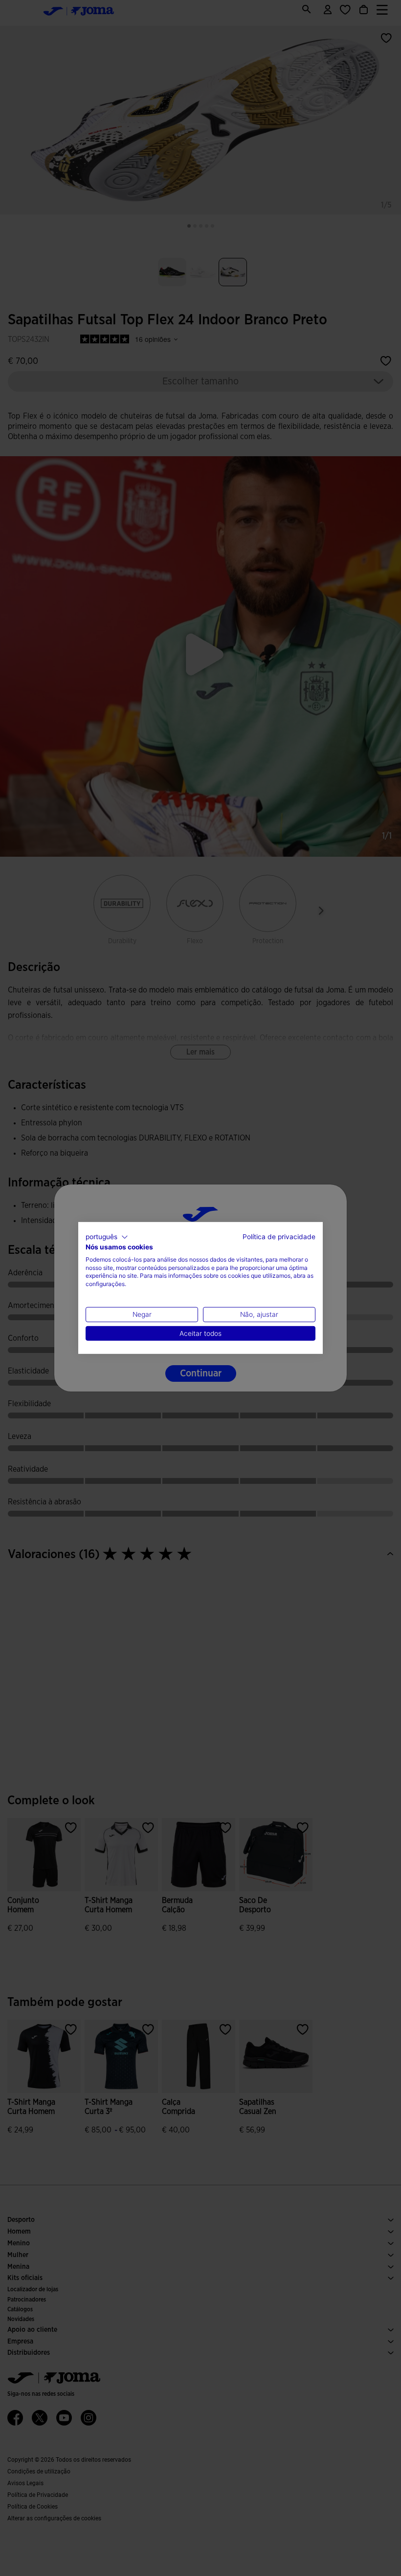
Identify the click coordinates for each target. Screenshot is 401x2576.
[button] (107, 1237)
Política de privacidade (279, 1237)
